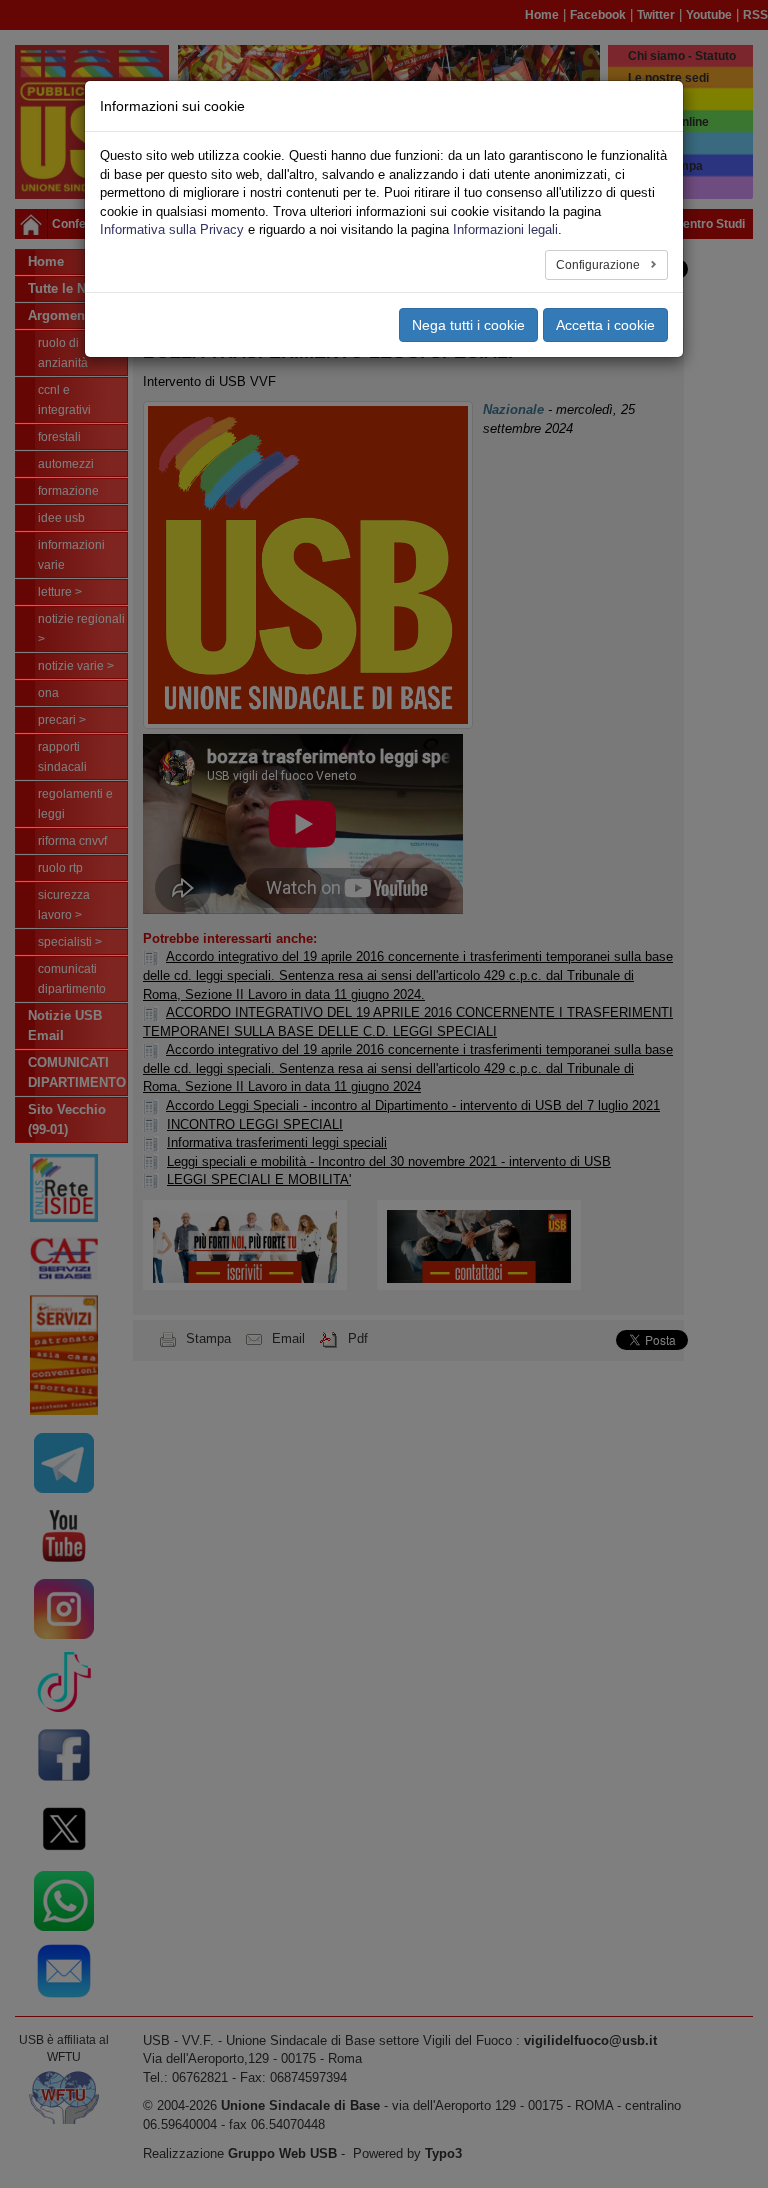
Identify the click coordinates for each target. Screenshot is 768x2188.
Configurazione (599, 265)
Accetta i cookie (605, 325)
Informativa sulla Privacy (172, 229)
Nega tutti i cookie (468, 325)
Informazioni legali (505, 229)
